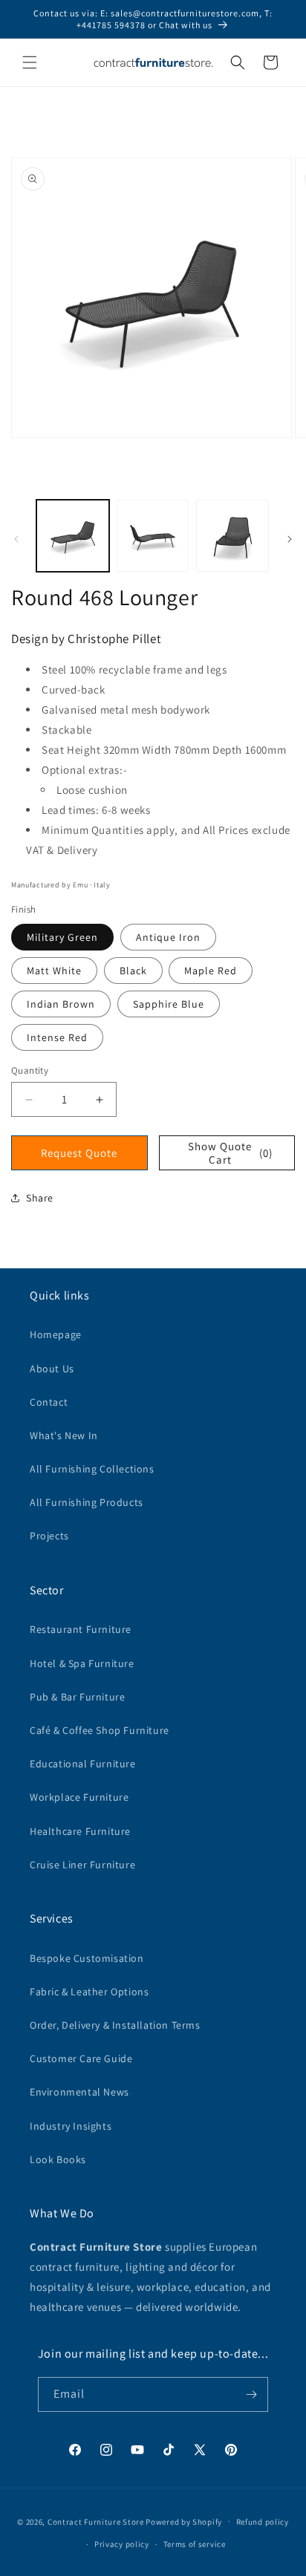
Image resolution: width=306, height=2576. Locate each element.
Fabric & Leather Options (89, 1992)
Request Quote (79, 1153)
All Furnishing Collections (92, 1469)
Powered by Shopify (184, 2521)
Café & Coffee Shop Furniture (100, 1730)
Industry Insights (71, 2126)
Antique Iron (168, 937)
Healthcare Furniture (80, 1831)
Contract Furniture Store (96, 2521)
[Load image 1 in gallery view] (73, 536)
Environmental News (79, 2092)
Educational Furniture (83, 1764)
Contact (49, 1402)
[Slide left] (16, 539)
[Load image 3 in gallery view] (232, 536)
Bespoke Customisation (87, 1958)
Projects (49, 1536)
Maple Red (211, 971)
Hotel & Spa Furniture (82, 1663)
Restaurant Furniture (81, 1629)
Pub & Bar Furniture (77, 1697)
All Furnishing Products (87, 1502)
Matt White (54, 971)
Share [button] (40, 1198)
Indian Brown (61, 1004)
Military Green (62, 937)
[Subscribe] (251, 2394)
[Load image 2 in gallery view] (153, 536)
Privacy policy (122, 2544)
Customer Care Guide (81, 2058)
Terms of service (195, 2544)
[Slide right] (290, 539)
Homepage (56, 1334)
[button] (30, 62)
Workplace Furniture (79, 1797)
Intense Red (57, 1037)
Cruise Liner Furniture (82, 1865)
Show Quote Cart (230, 1153)
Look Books (58, 2159)
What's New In (64, 1435)
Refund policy (263, 2522)
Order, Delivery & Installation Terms (115, 2025)
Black (133, 971)
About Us (52, 1369)
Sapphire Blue (169, 1004)
